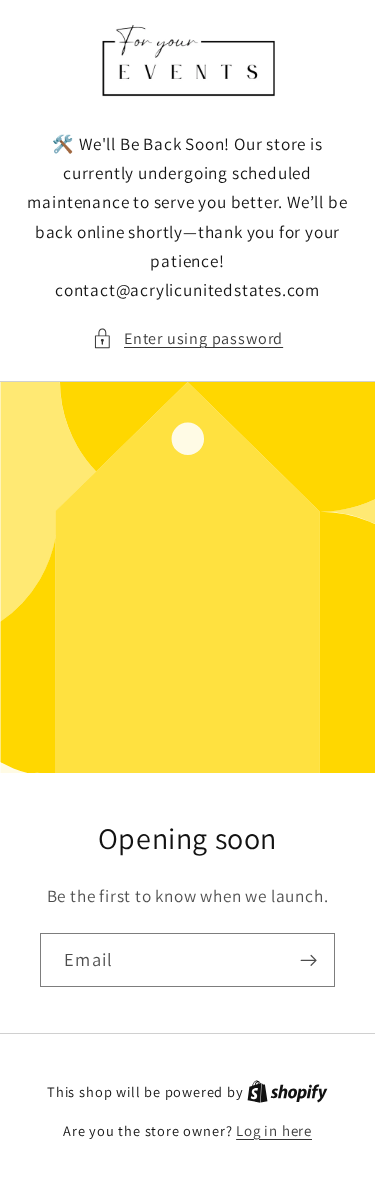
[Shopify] (287, 1091)
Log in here (274, 1130)
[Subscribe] (308, 960)
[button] (187, 338)
